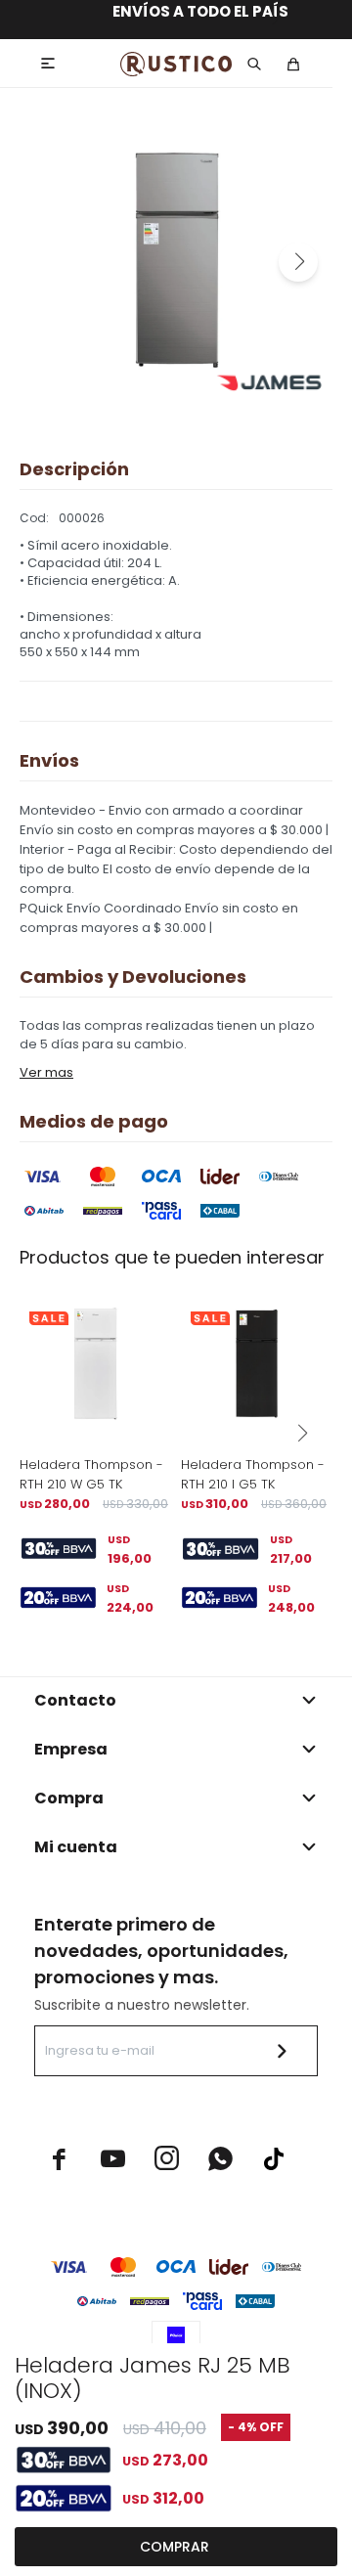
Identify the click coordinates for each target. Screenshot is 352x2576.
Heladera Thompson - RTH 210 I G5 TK (253, 1474)
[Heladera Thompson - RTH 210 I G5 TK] (257, 1365)
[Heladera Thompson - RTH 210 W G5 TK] (95, 1365)
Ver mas (46, 1072)
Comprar (175, 2547)
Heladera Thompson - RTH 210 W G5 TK (91, 1474)
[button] (298, 262)
